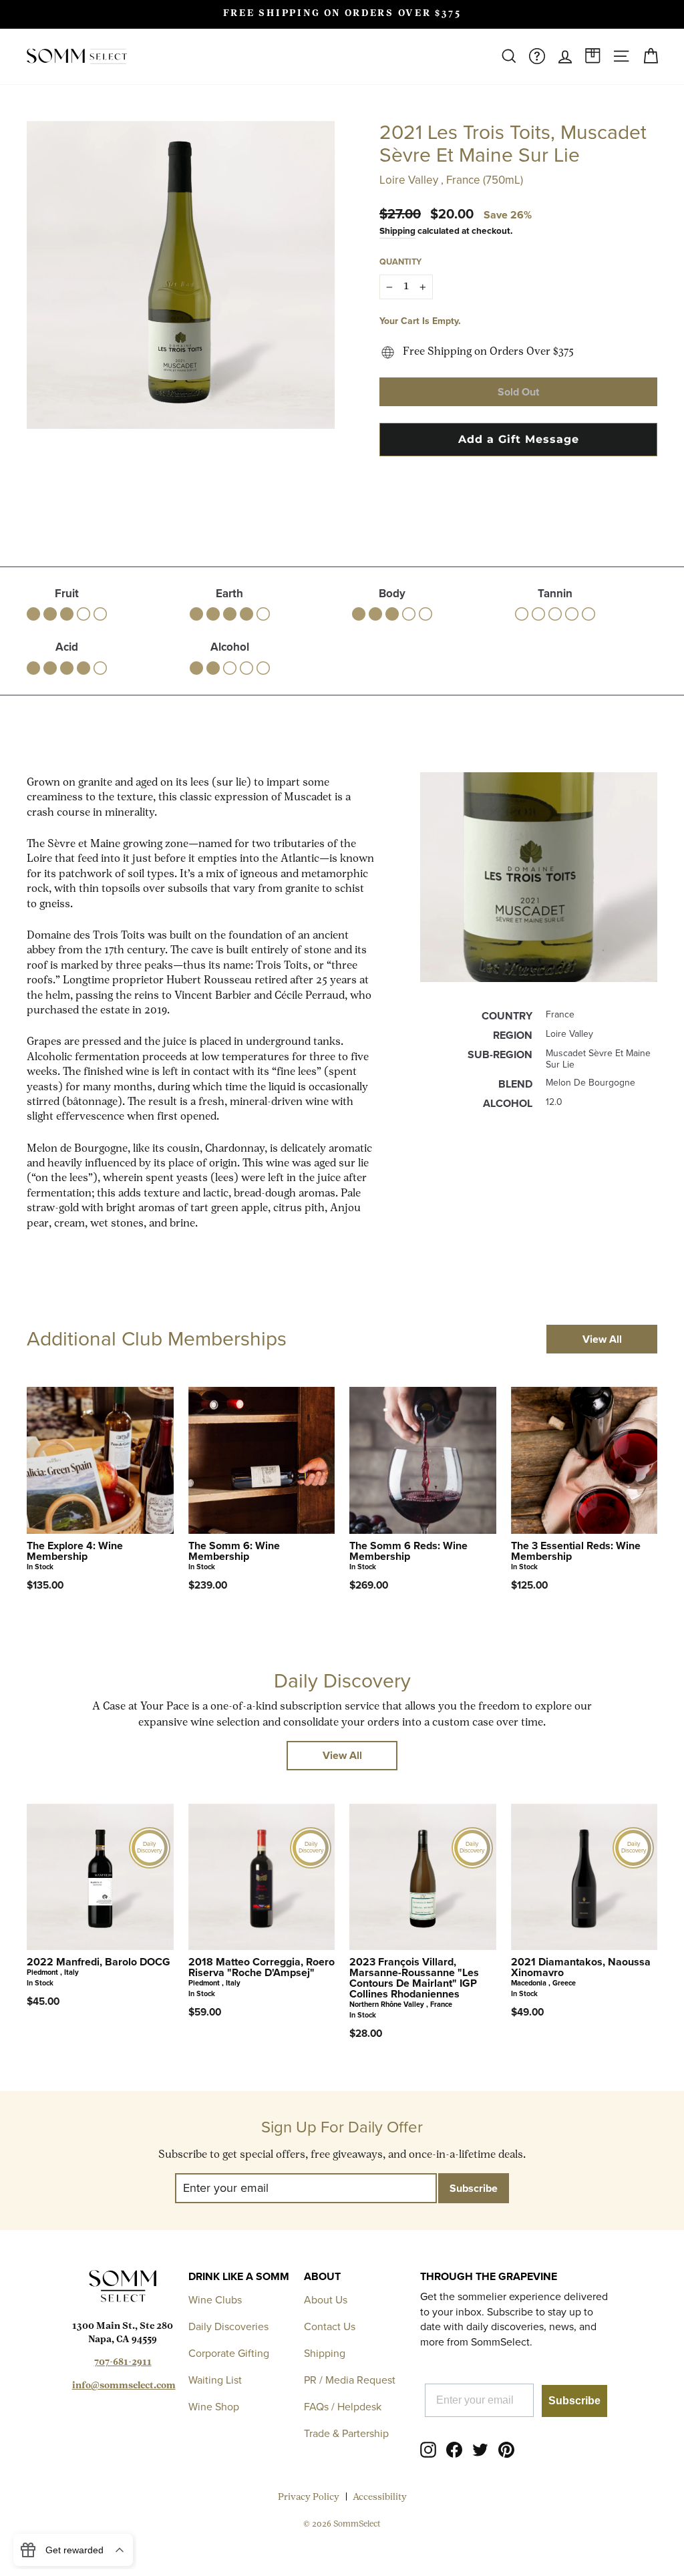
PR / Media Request (350, 2380)
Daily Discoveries (228, 2326)
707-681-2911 (123, 2363)
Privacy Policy (309, 2498)
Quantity (400, 262)
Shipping (397, 230)
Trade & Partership (346, 2433)
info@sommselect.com (124, 2386)
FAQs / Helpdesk (343, 2407)
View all (602, 1339)
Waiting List (215, 2380)
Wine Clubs (215, 2300)
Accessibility (380, 2498)
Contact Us (330, 2326)
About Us (326, 2300)
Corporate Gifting (229, 2353)
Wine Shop (214, 2407)
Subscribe (574, 2401)
